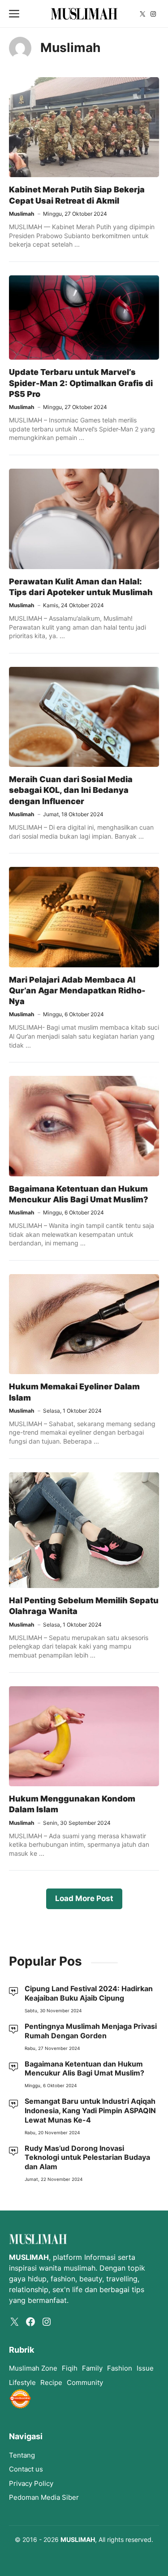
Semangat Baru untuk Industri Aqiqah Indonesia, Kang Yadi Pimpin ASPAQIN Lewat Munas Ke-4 (90, 2110)
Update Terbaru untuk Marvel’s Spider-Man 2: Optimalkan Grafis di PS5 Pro (81, 383)
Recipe (51, 2382)
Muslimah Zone (33, 2368)
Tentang (22, 2455)
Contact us (26, 2469)
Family (92, 2368)
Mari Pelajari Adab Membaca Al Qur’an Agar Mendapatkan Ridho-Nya (77, 991)
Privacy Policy (31, 2483)
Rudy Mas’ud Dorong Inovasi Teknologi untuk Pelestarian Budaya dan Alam (87, 2158)
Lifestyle (22, 2382)
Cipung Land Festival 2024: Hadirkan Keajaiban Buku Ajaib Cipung (89, 1993)
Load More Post (84, 1898)
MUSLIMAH (78, 2539)
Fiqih (70, 2368)
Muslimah (22, 214)
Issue (145, 2368)
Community (85, 2382)
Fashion (120, 2368)
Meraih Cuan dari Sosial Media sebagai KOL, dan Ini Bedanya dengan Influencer (71, 790)
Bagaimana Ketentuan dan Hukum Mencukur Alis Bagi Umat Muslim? (84, 2069)
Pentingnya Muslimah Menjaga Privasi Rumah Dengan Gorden (91, 2031)
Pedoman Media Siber (44, 2497)
